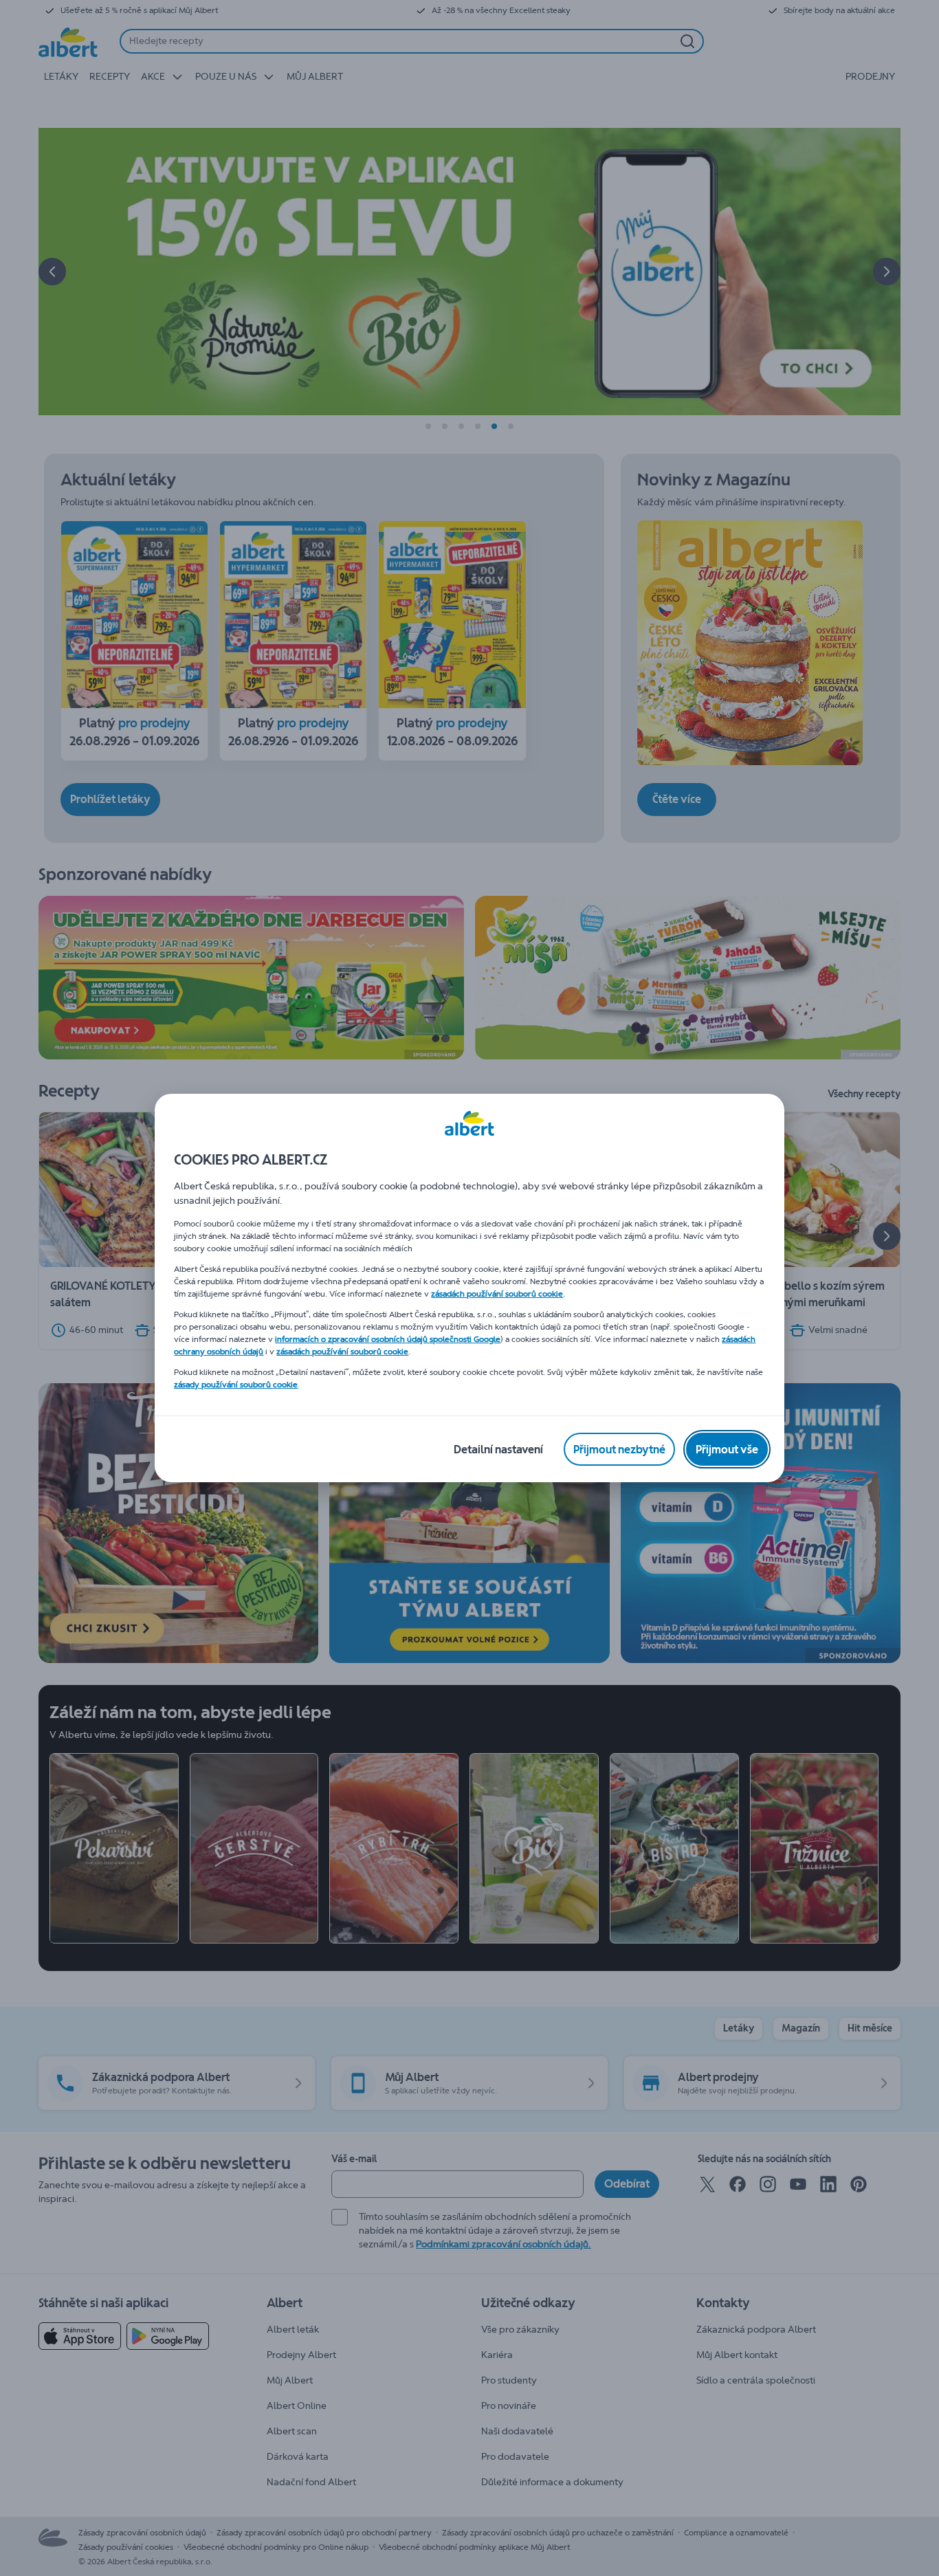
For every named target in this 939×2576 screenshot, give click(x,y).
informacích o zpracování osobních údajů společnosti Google (388, 1339)
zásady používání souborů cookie (236, 1385)
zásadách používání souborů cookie (497, 1294)
